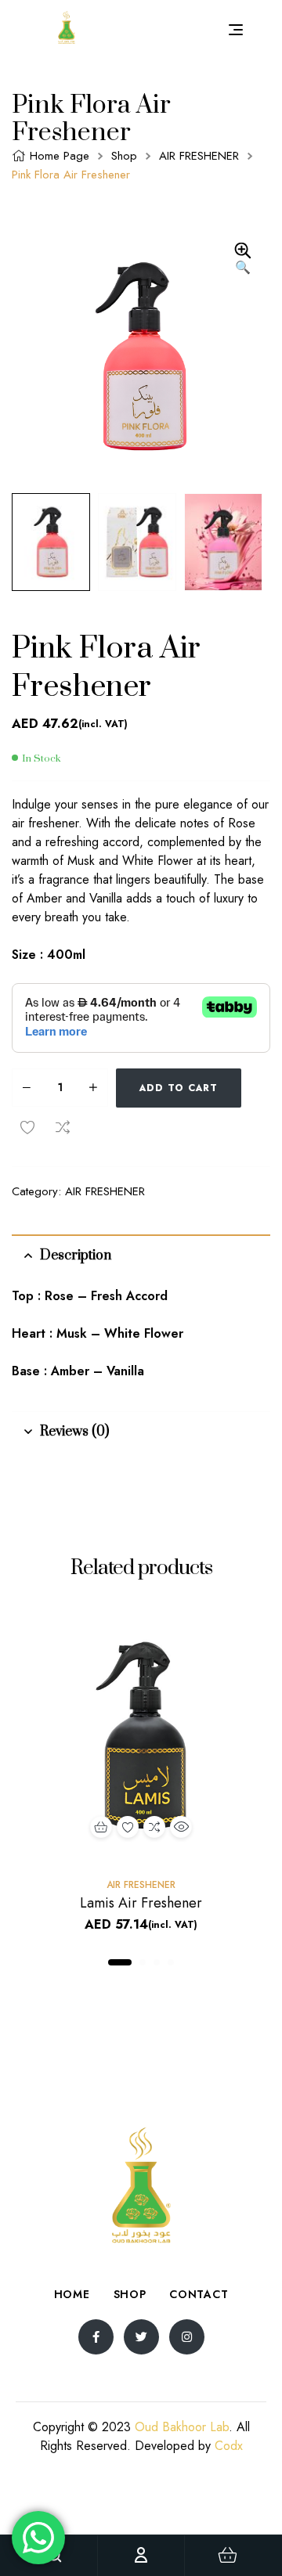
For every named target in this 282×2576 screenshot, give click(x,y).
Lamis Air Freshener (141, 1903)
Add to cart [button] (101, 1827)
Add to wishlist (27, 1127)
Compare (63, 1127)
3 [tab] (157, 1962)
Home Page (60, 156)
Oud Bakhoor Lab (182, 2427)
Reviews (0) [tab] (74, 1432)
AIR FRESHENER (199, 156)
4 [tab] (171, 1962)
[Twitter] (141, 2337)
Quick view (181, 1827)
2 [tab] (143, 1962)
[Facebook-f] (96, 2337)
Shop (124, 156)
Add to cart (179, 1088)
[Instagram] (187, 2337)
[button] (243, 260)
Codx (229, 2446)
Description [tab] (76, 1256)
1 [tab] (120, 1962)
